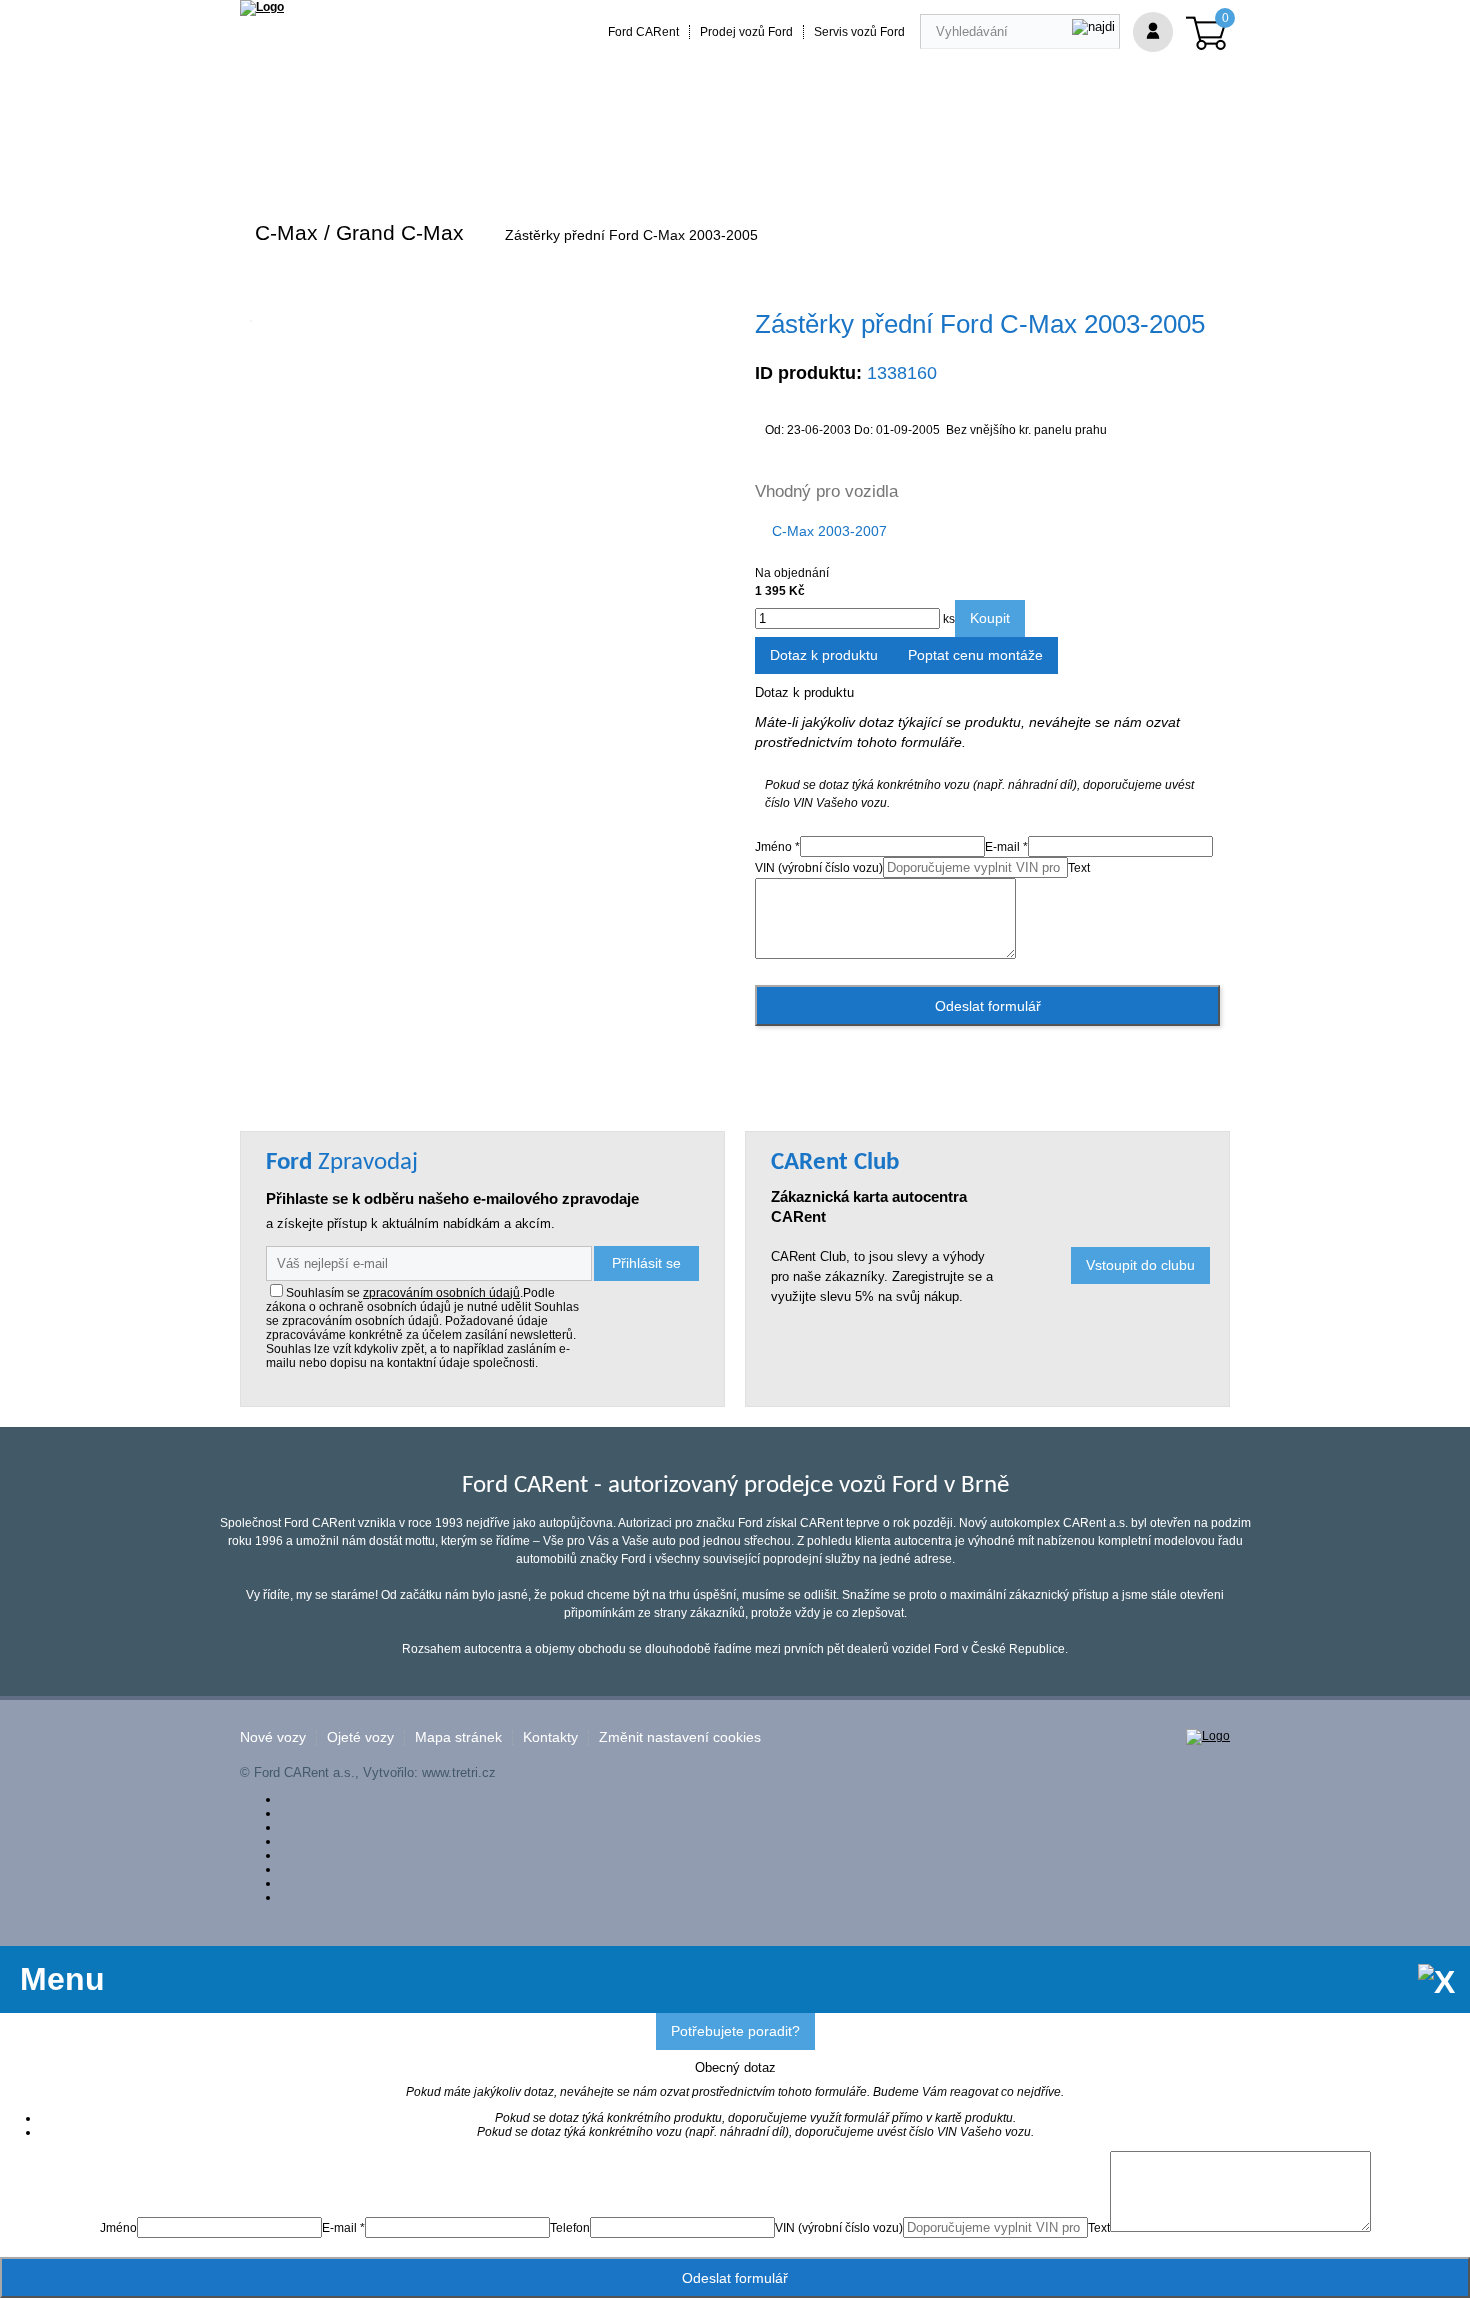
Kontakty (550, 1737)
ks (947, 619)
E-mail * (1006, 847)
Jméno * (777, 847)
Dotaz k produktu (824, 655)
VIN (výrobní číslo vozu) (819, 868)
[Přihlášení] (1153, 32)
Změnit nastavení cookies (680, 1737)
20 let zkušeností (633, 152)
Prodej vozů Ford (746, 32)
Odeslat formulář (988, 1006)
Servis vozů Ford (859, 32)
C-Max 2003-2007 (829, 531)
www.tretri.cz (459, 1772)
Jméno (118, 2228)
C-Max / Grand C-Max (359, 232)
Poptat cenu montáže (975, 655)
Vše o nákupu (929, 152)
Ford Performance (494, 152)
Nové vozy (273, 1737)
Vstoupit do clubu (1140, 1265)
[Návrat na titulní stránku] (262, 7)
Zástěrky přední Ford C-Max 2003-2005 (631, 235)
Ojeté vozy (360, 1737)
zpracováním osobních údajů (441, 1293)
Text (1079, 868)
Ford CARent (643, 32)
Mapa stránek (458, 1737)
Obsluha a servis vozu (786, 152)
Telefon (570, 2228)
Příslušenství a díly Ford (331, 152)
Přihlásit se (646, 1263)
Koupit (990, 618)
